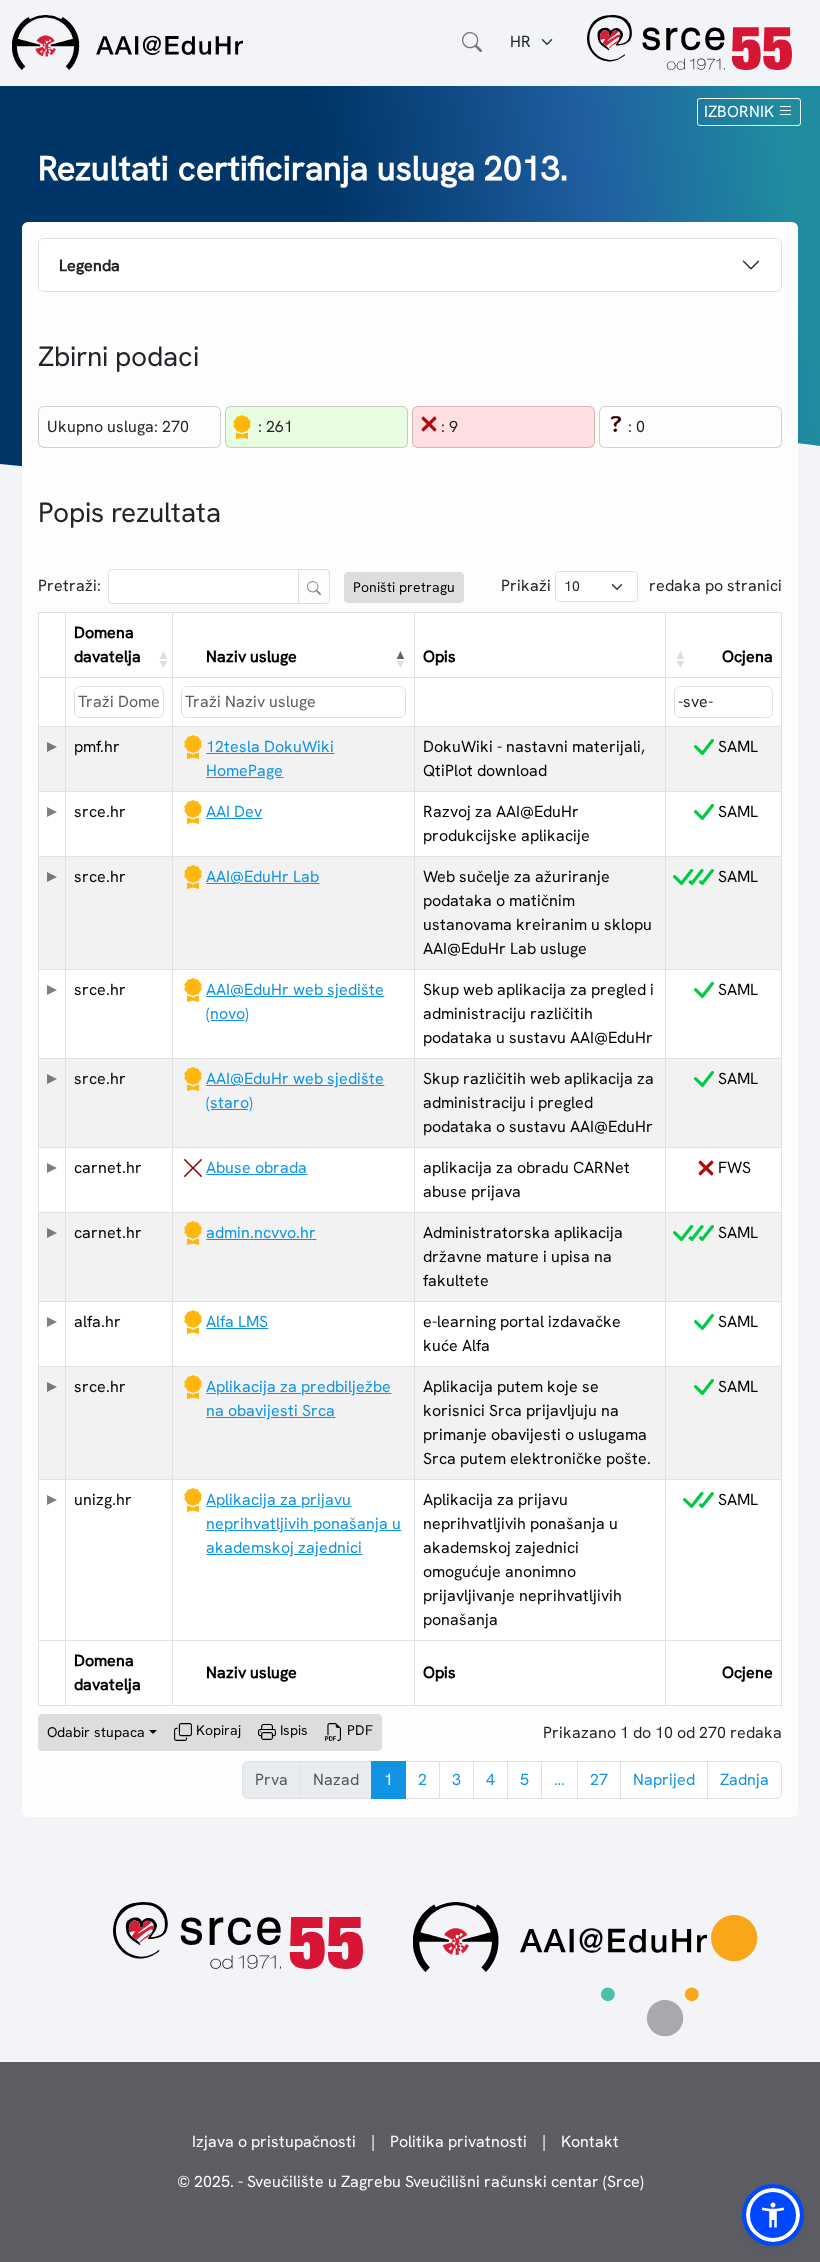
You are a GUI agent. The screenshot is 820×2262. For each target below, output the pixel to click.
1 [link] (388, 1779)
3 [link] (456, 1779)
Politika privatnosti (458, 2141)
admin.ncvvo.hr (261, 1232)
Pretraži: (69, 585)
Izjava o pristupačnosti (274, 2141)
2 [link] (422, 1779)
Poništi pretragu (404, 587)
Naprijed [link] (664, 1779)
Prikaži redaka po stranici (641, 585)
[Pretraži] (314, 586)
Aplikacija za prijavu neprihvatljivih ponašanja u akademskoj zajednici (303, 1523)
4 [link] (490, 1779)
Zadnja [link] (744, 1779)
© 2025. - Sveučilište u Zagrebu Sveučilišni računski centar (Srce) (410, 2181)
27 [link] (599, 1779)
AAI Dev (234, 811)
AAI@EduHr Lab (262, 876)
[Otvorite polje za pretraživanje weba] (472, 42)
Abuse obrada (256, 1167)
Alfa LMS (237, 1321)
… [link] (559, 1779)
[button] (160, 659)
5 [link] (524, 1779)
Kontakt (590, 2141)
